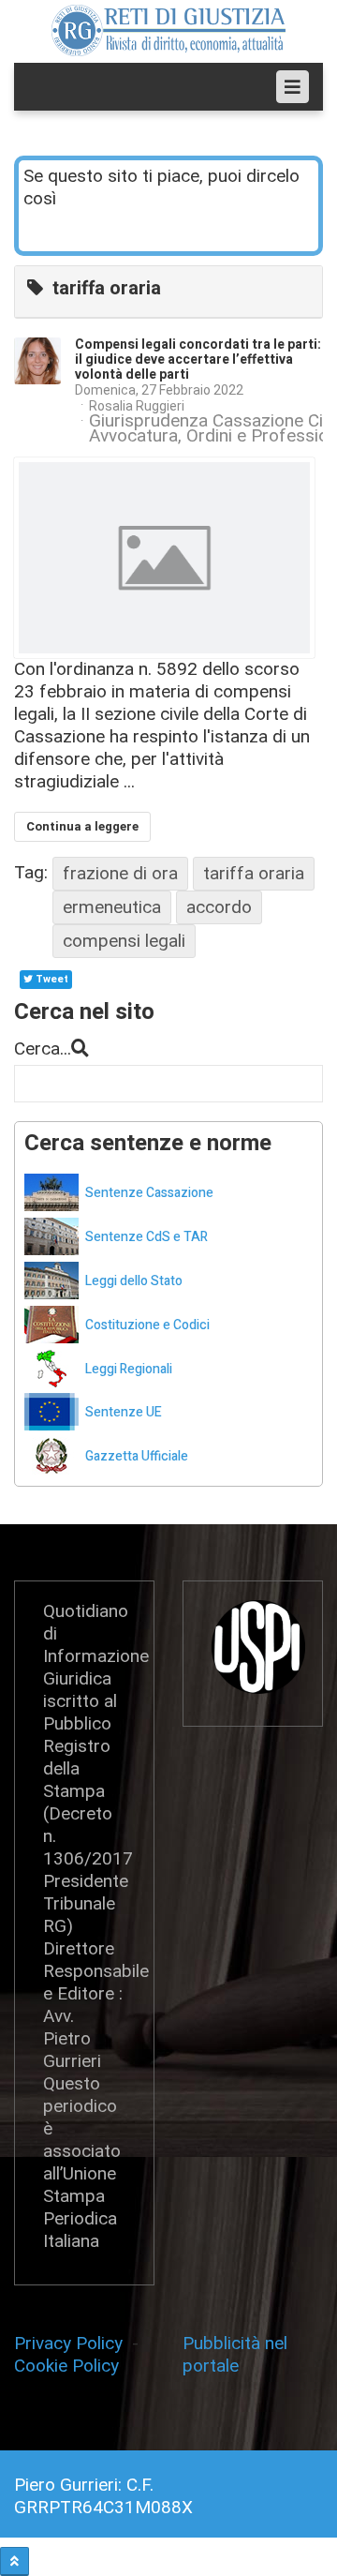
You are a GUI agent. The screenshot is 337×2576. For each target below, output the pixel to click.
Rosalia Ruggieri (137, 406)
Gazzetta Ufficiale (137, 1456)
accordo (219, 907)
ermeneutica (112, 907)
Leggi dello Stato (134, 1281)
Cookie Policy (66, 2366)
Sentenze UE (124, 1412)
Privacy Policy (73, 2343)
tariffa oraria (254, 873)
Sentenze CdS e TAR (147, 1237)
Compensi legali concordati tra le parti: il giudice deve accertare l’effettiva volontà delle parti (198, 359)
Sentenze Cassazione (149, 1193)
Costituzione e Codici (147, 1325)
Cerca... (43, 1048)
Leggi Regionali (129, 1369)
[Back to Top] (15, 2561)
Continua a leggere (82, 826)
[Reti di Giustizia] (168, 30)
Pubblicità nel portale (235, 2354)
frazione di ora (120, 873)
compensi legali (124, 941)
